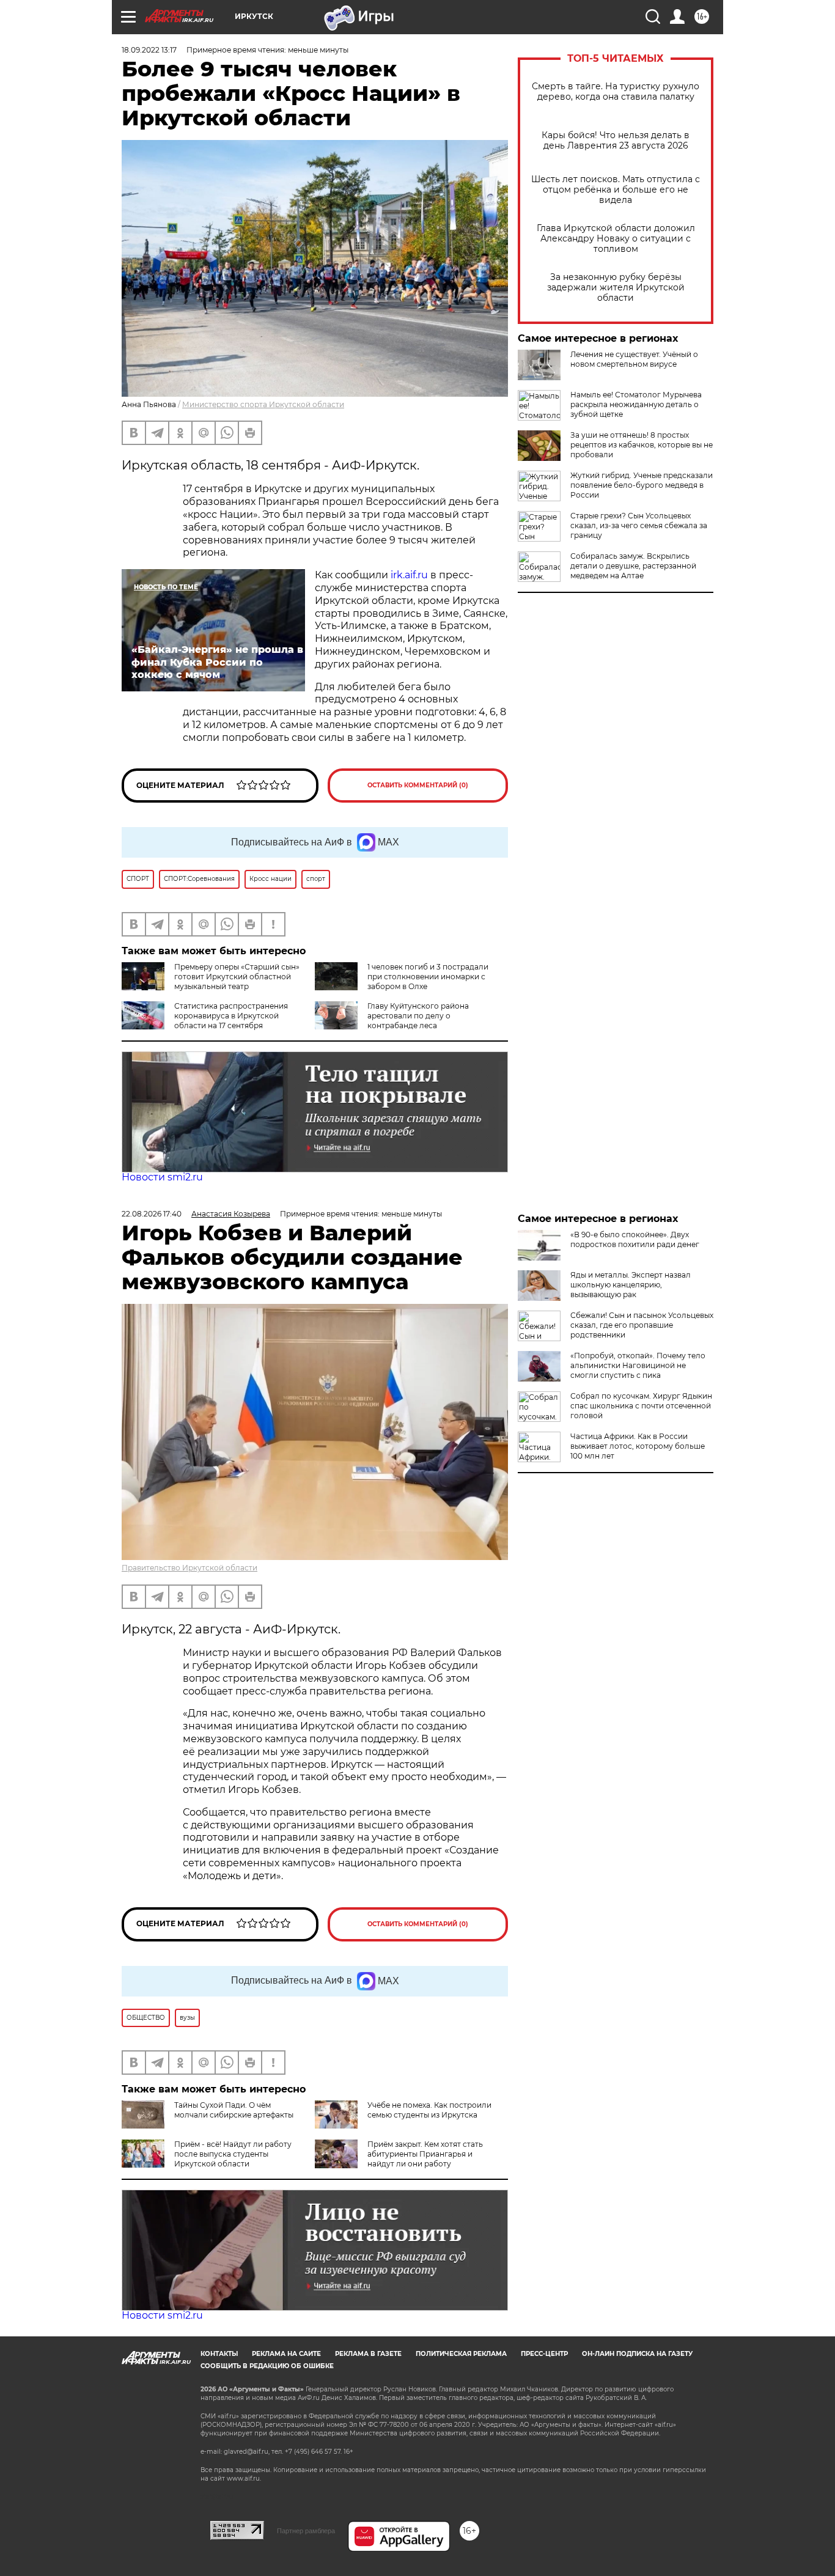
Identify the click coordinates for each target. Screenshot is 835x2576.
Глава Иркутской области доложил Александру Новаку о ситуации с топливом (616, 239)
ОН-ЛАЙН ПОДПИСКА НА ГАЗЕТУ (637, 2354)
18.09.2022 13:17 (149, 50)
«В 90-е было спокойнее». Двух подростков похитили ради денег (635, 1239)
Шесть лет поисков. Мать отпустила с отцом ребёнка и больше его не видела (616, 190)
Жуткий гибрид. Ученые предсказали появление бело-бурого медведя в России (642, 485)
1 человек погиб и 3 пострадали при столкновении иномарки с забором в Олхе (428, 977)
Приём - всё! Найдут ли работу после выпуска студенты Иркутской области (233, 2154)
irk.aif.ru (409, 575)
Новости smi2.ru (162, 1177)
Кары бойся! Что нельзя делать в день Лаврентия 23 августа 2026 (616, 141)
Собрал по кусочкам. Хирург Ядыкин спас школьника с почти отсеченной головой (641, 1406)
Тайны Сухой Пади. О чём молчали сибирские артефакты (234, 2110)
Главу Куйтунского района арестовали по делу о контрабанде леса (418, 1016)
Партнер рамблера (306, 2531)
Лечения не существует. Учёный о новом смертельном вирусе (634, 359)
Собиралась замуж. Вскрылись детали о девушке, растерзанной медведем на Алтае (633, 566)
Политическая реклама (461, 2354)
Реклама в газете (368, 2354)
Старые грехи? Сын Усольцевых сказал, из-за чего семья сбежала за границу (639, 525)
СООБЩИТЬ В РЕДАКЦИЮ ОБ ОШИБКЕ (267, 2366)
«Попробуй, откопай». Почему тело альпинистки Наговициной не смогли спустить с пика (638, 1365)
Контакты (219, 2354)
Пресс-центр (544, 2354)
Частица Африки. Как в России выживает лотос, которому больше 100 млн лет (638, 1446)
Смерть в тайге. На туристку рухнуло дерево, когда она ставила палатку (616, 92)
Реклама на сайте (286, 2354)
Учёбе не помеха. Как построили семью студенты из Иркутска (429, 2110)
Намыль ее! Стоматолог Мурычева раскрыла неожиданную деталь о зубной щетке (636, 404)
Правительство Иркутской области (189, 1568)
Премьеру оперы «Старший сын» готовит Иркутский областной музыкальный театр (237, 977)
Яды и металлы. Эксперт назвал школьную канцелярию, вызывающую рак (631, 1285)
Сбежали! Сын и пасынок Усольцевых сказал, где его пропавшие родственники (642, 1325)
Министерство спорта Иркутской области (263, 404)
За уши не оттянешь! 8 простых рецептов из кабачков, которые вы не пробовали (642, 445)
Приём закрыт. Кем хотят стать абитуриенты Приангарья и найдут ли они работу (425, 2154)
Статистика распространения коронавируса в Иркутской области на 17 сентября (231, 1016)
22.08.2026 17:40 (152, 1214)
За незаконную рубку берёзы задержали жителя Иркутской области (616, 288)
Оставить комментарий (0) (418, 785)
